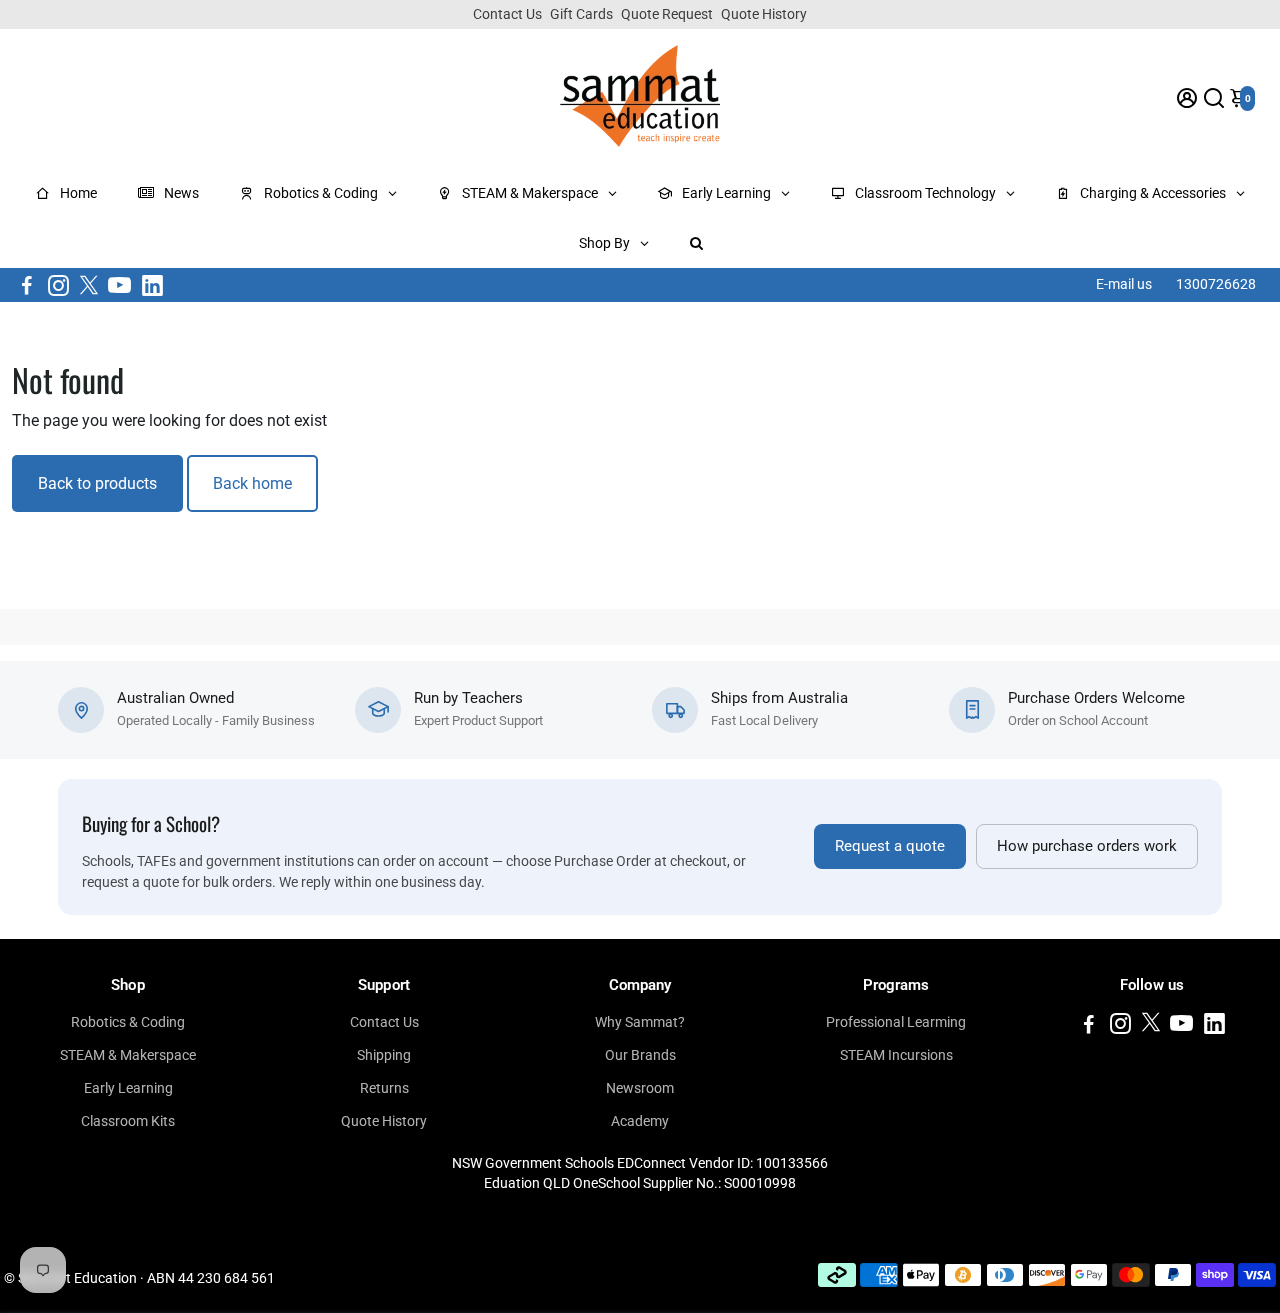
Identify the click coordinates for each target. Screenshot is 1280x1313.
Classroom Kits (128, 1121)
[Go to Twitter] (89, 285)
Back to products (97, 483)
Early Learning (128, 1088)
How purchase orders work (1087, 846)
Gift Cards (581, 14)
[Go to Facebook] (27, 285)
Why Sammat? (640, 1022)
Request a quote (890, 846)
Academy (640, 1121)
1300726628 (1216, 284)
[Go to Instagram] (58, 285)
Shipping (384, 1055)
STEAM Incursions (896, 1055)
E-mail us (1124, 284)
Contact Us (507, 14)
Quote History (764, 14)
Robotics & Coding (128, 1022)
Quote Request (667, 14)
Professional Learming (896, 1022)
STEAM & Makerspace (128, 1055)
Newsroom (640, 1088)
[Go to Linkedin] (152, 285)
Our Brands (640, 1055)
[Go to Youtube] (119, 285)
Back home (252, 483)
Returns (384, 1088)
